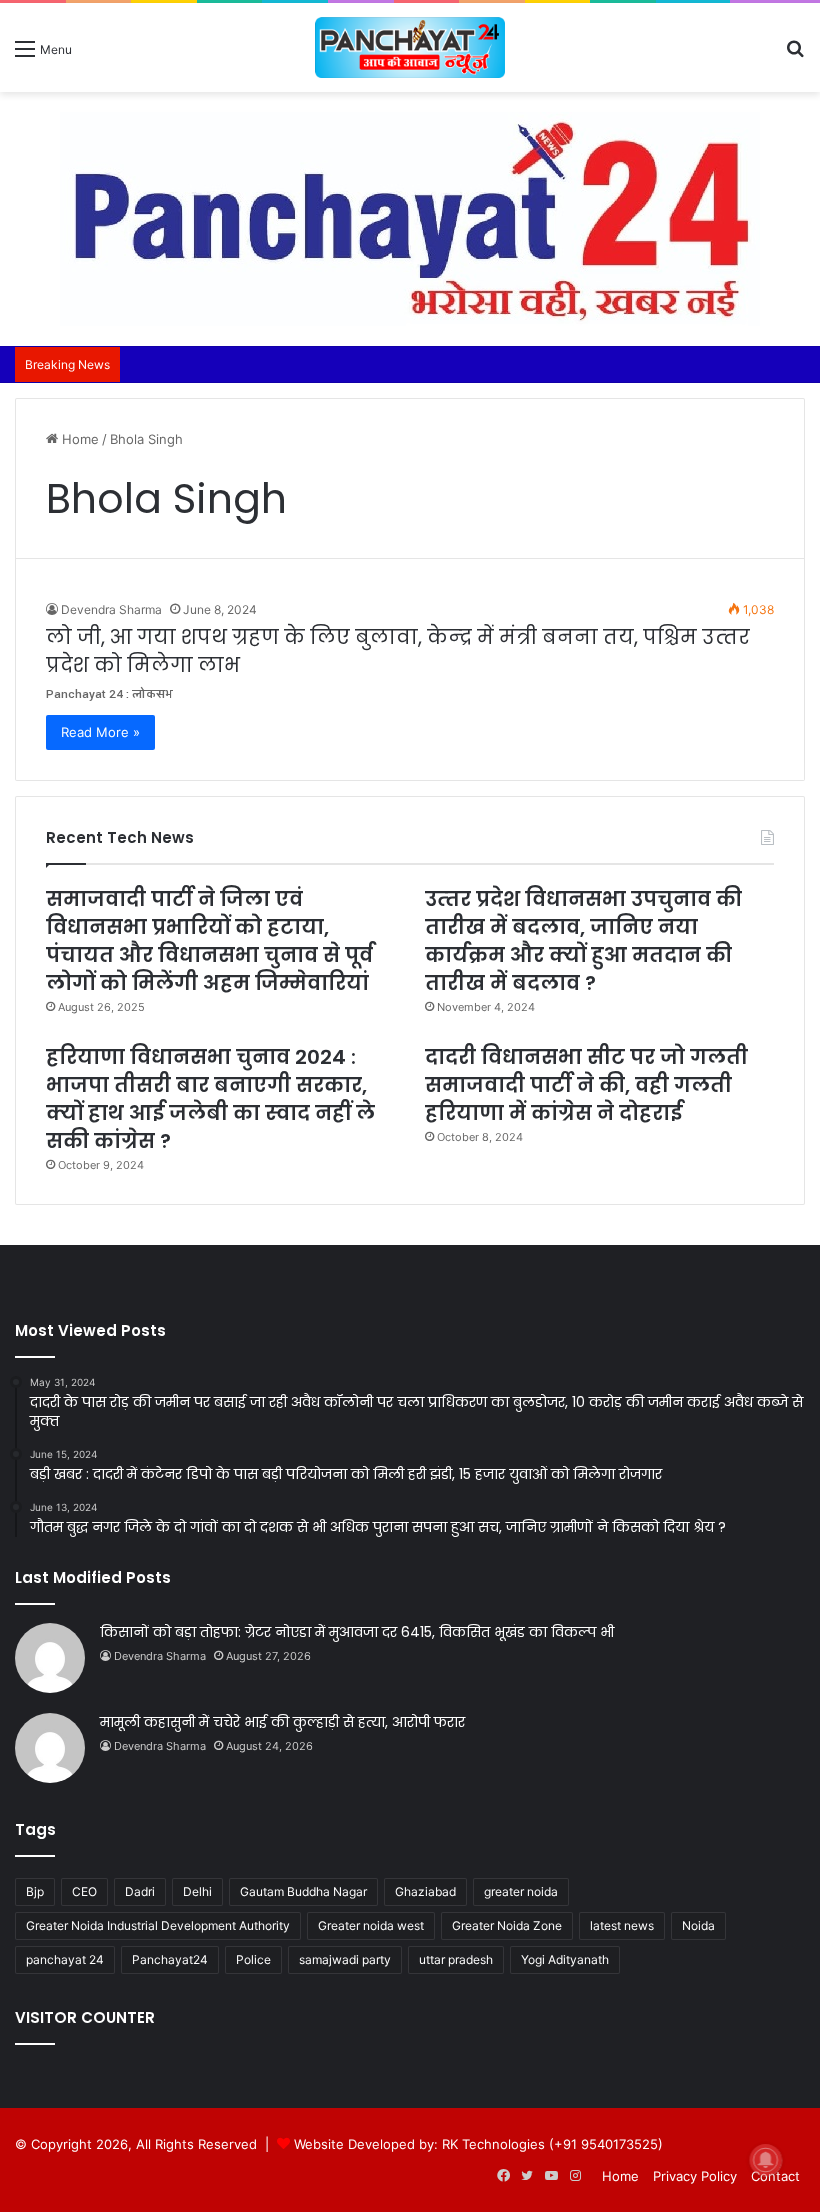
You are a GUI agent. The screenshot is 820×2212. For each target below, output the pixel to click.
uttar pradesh (456, 1959)
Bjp (35, 1891)
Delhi (197, 1891)
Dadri (140, 1891)
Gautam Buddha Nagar (303, 1891)
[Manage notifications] (766, 2160)
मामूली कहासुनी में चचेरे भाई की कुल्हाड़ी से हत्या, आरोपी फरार (282, 1722)
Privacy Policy (695, 2176)
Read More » (100, 732)
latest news (622, 1925)
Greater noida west (371, 1925)
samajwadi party (345, 1959)
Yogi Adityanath (565, 1959)
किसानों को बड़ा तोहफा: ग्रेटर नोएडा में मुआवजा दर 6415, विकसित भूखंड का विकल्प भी (357, 1632)
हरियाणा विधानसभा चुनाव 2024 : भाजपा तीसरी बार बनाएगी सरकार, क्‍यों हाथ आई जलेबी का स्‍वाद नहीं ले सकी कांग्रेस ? (210, 1099)
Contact (775, 2176)
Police (253, 1959)
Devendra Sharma (111, 609)
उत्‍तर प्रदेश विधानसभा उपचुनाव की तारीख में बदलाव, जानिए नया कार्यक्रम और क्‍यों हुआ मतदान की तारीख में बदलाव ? (583, 941)
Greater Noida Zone (507, 1925)
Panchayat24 (170, 1959)
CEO (84, 1891)
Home (78, 439)
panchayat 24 (65, 1959)
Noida (698, 1925)
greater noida (521, 1891)
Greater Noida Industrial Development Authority (158, 1925)
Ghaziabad (425, 1891)
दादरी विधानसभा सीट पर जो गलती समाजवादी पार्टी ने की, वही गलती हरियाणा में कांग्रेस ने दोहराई (586, 1085)
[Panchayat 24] (410, 47)
